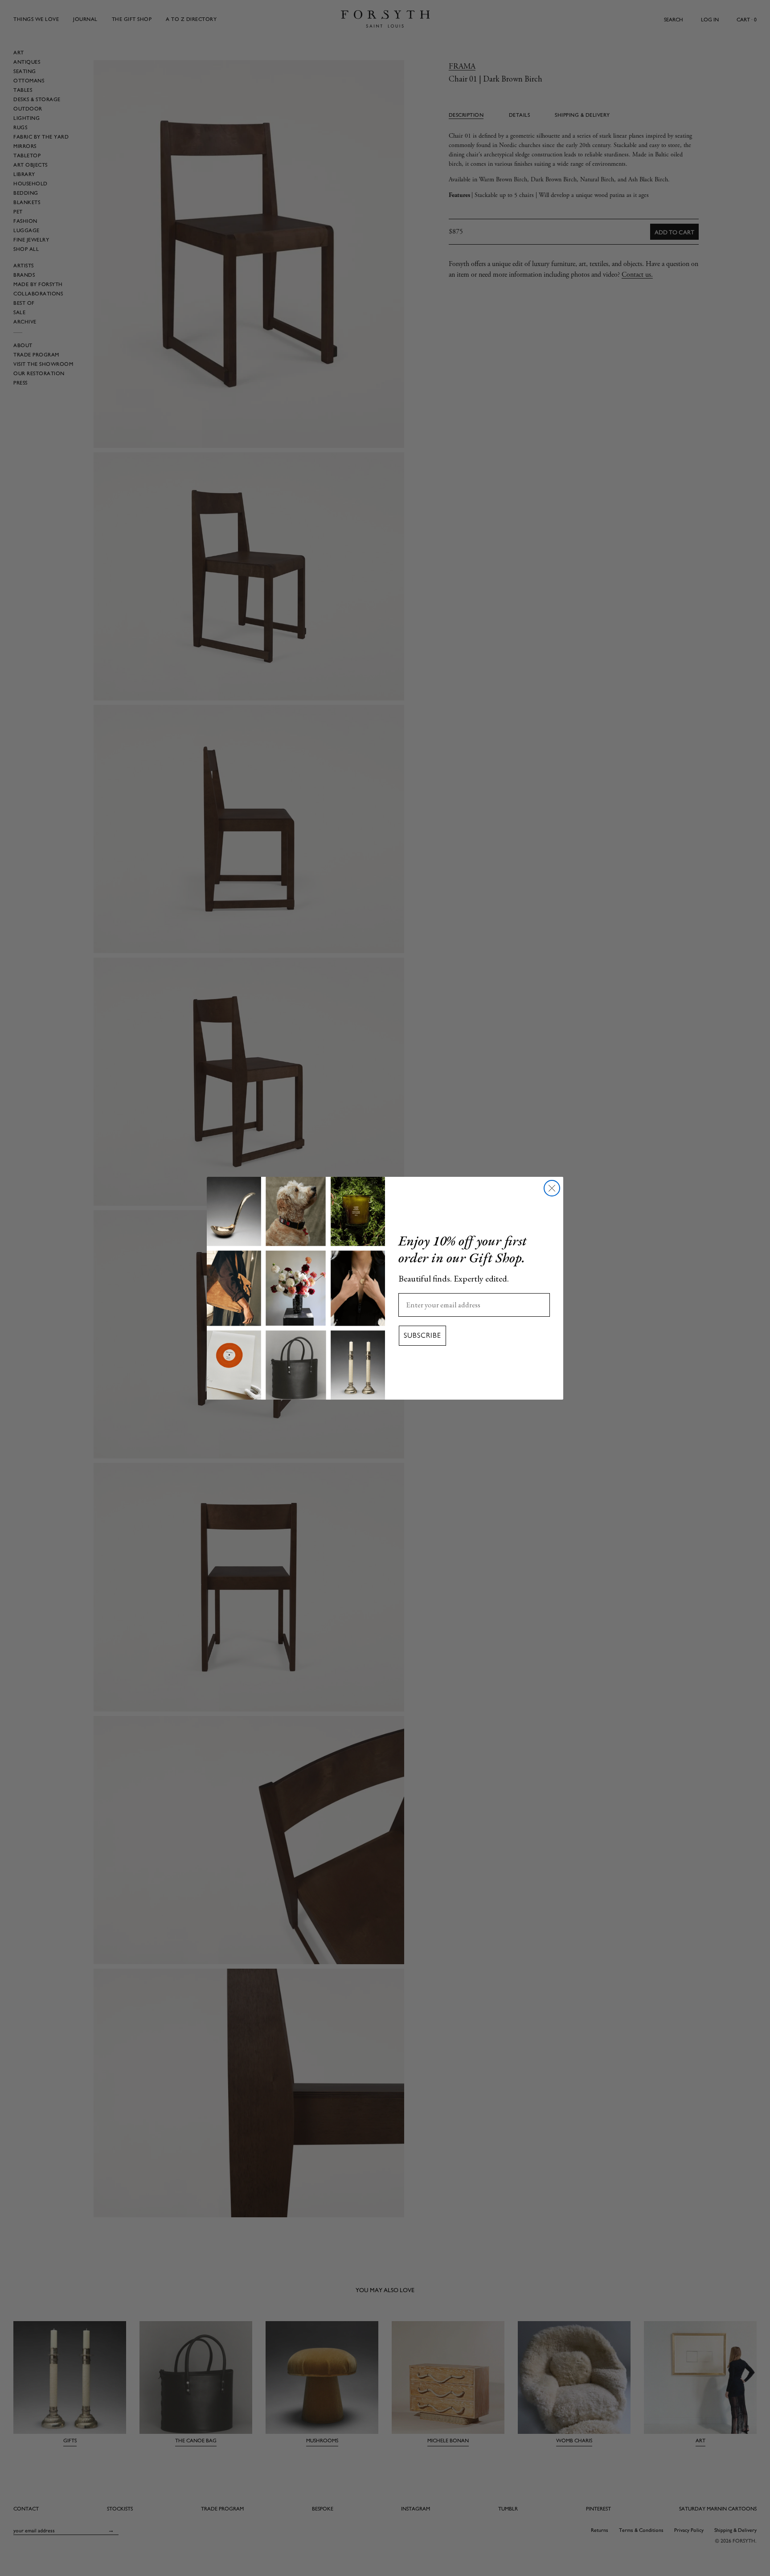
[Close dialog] (552, 1188)
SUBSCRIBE (422, 1335)
